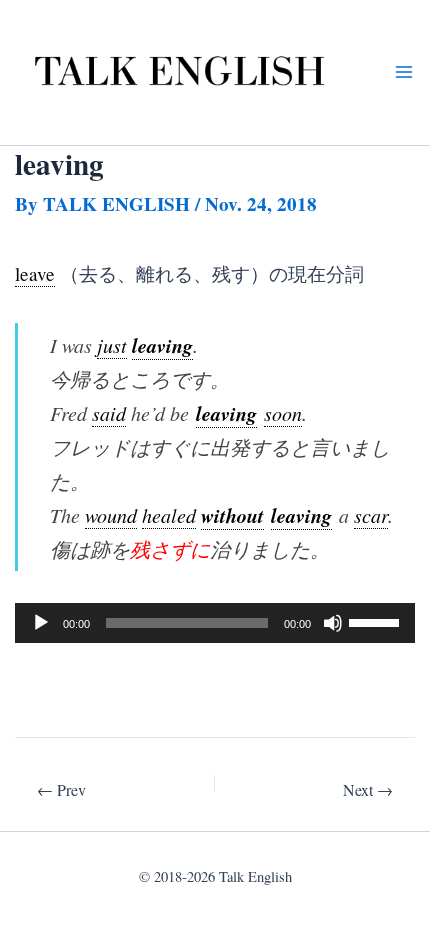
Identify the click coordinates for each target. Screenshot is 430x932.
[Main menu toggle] (403, 72)
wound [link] (111, 515)
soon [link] (283, 413)
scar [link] (371, 515)
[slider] (377, 621)
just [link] (112, 345)
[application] (215, 623)
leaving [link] (162, 345)
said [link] (109, 413)
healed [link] (169, 515)
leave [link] (35, 273)
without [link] (232, 515)
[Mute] (333, 623)
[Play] (41, 623)
